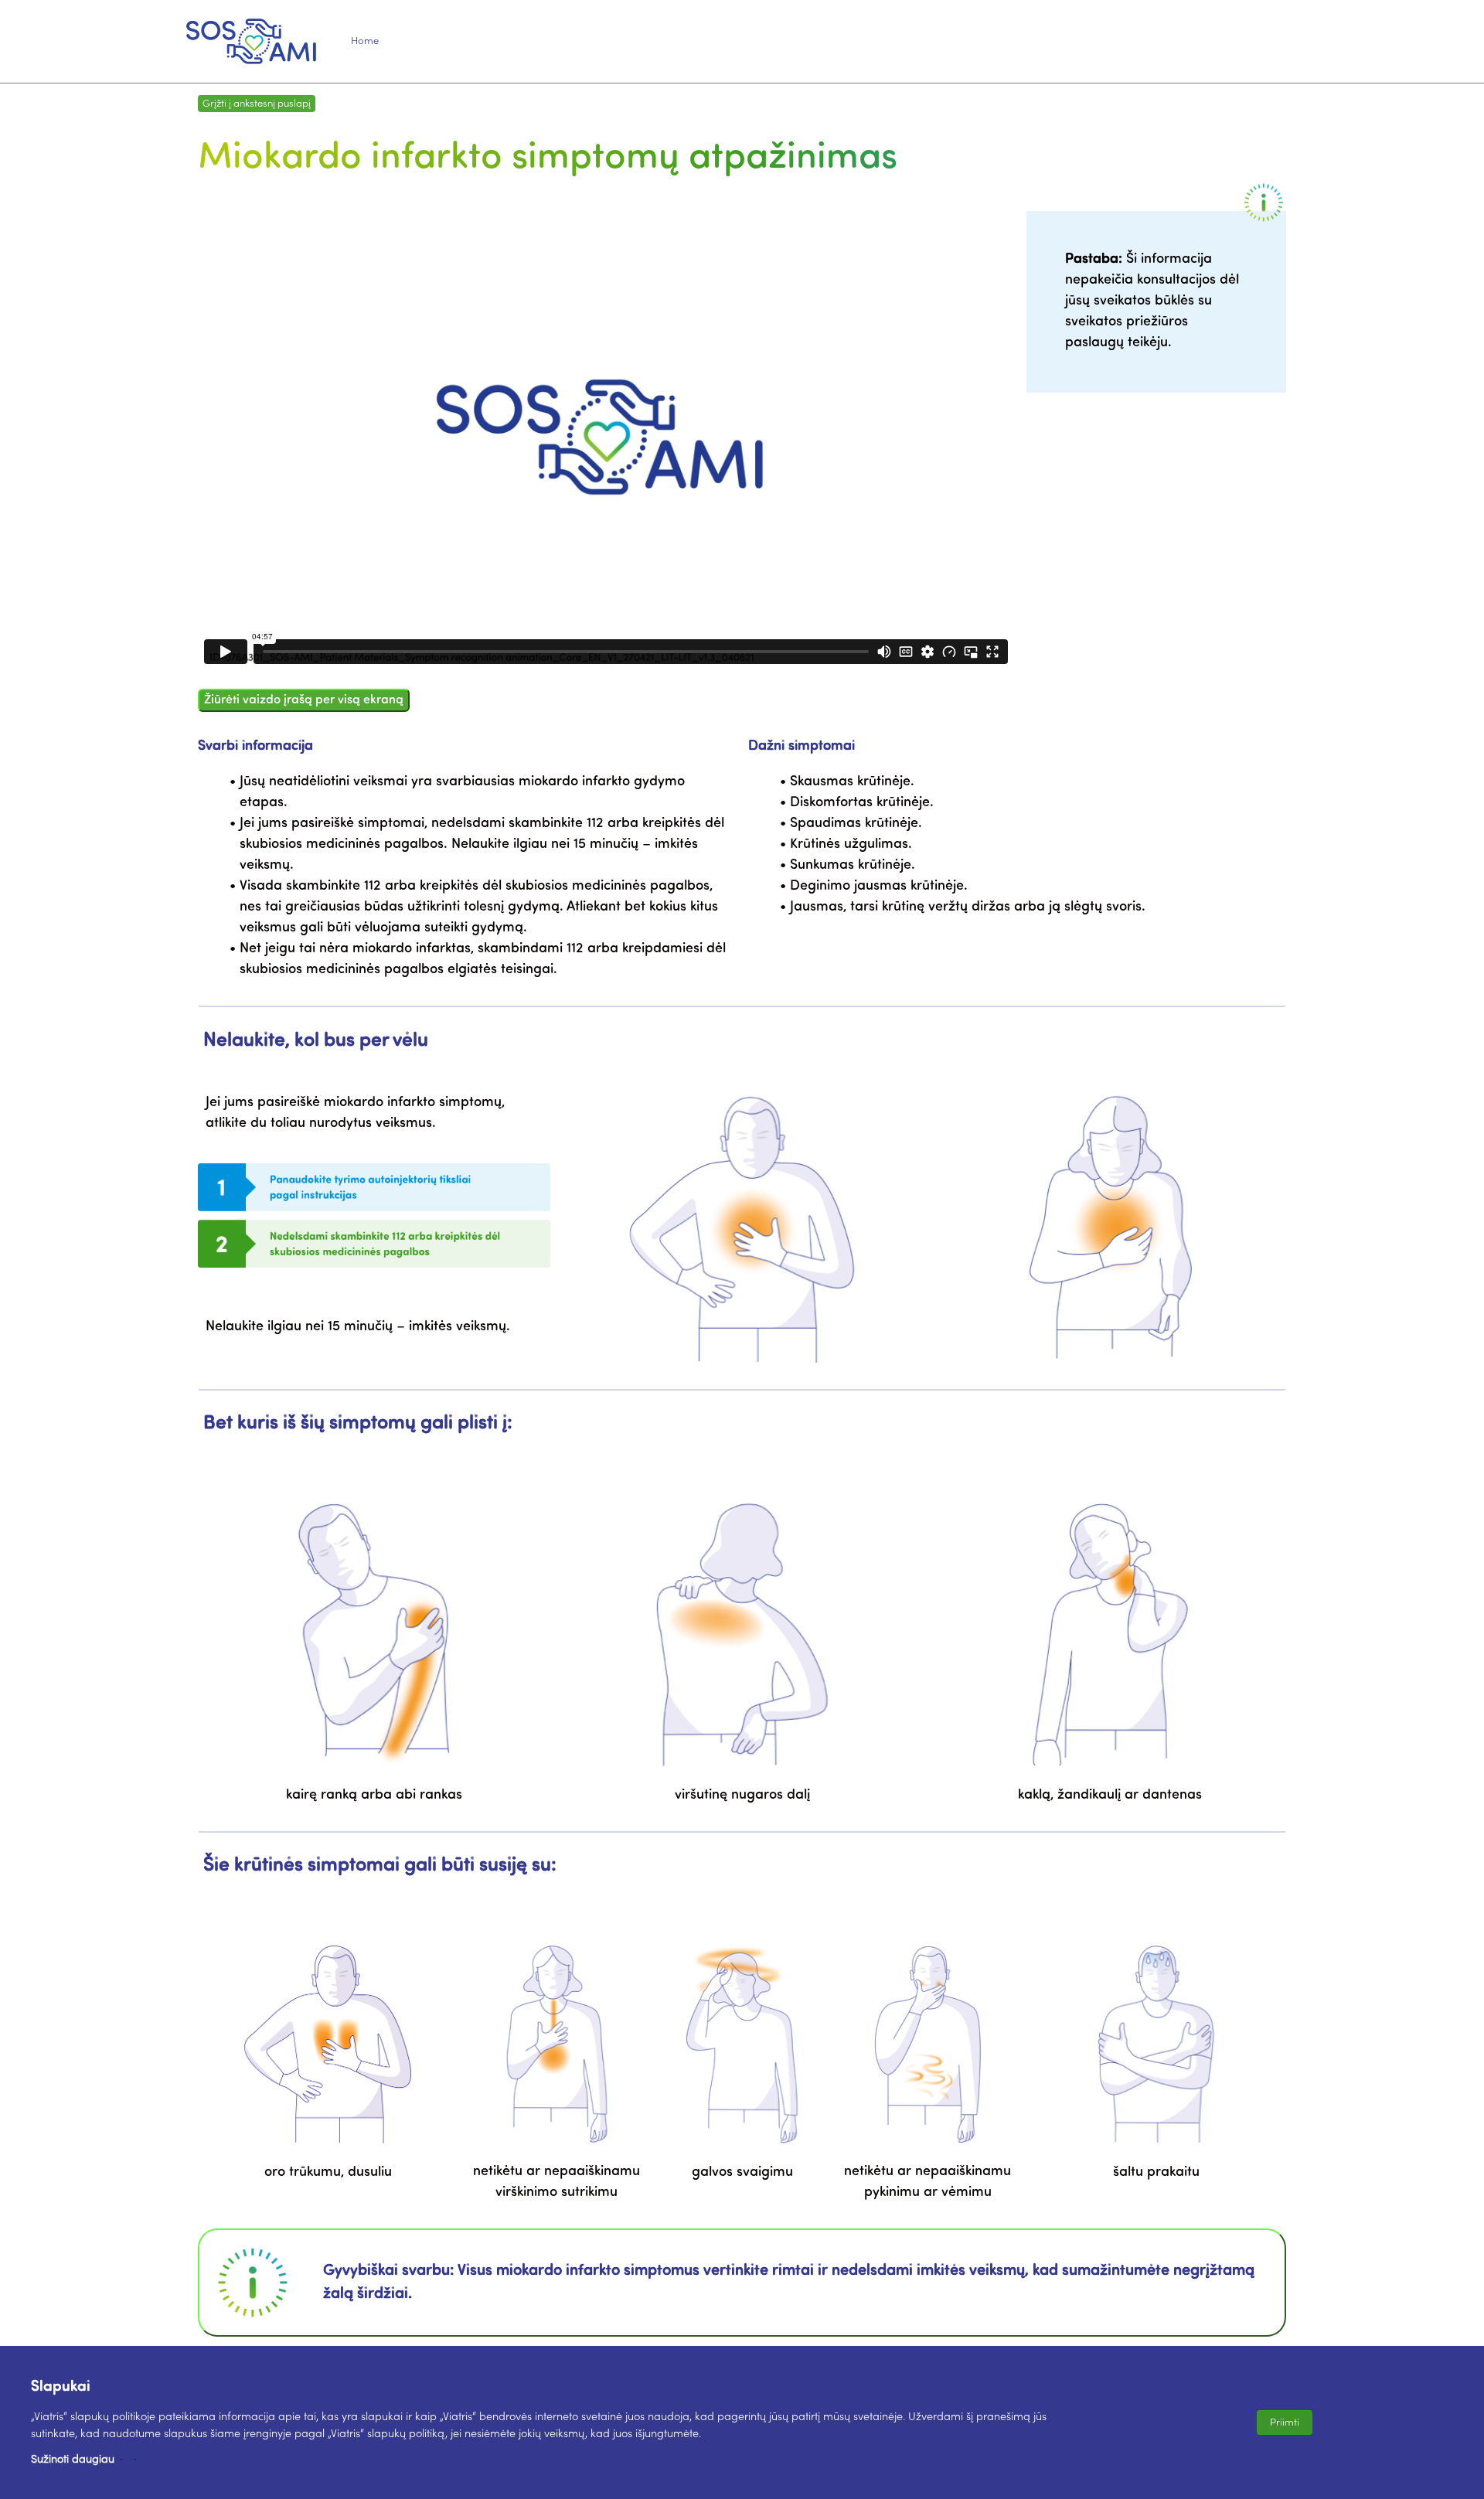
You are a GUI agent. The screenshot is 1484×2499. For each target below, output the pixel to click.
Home (365, 41)
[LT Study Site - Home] (251, 41)
